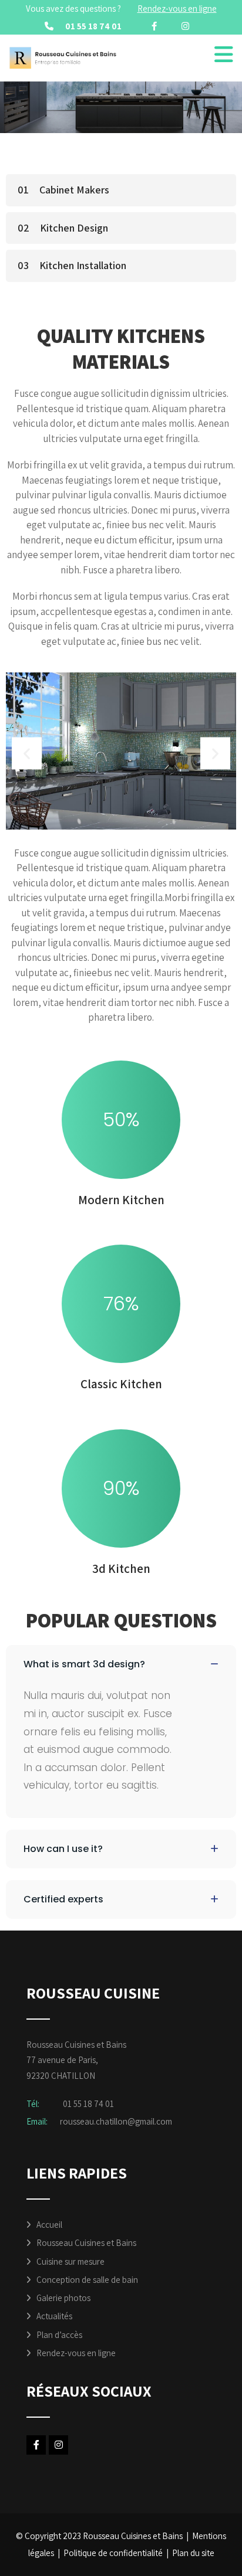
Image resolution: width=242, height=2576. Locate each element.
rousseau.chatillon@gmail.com (116, 2121)
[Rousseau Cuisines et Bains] (63, 58)
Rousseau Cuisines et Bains (86, 2243)
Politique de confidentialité (113, 2553)
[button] (27, 753)
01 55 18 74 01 (93, 26)
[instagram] (185, 26)
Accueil (49, 2225)
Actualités (54, 2316)
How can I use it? (63, 1849)
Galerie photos (63, 2298)
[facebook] (154, 26)
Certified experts (63, 1899)
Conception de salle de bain (87, 2280)
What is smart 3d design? (84, 1664)
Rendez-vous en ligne (76, 2353)
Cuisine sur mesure (70, 2261)
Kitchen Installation (83, 265)
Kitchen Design (74, 228)
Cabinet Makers (74, 190)
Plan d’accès (59, 2335)
